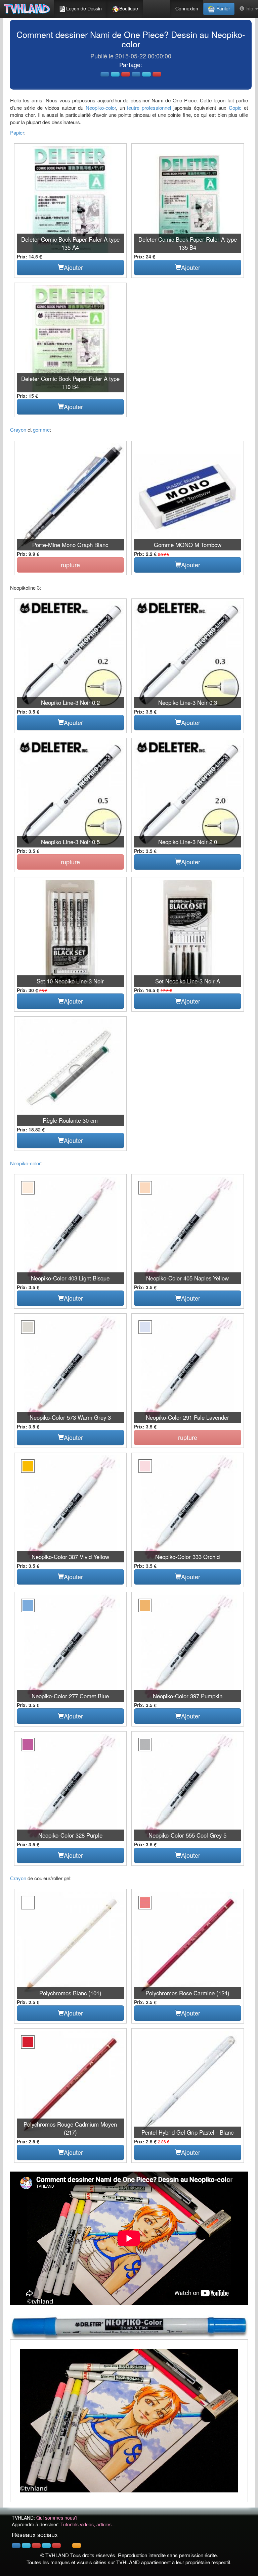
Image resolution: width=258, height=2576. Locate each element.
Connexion (187, 8)
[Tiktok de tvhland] (67, 2545)
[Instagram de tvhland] (46, 2545)
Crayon (18, 429)
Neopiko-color (101, 108)
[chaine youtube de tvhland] (56, 2545)
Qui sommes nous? (57, 2518)
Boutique (129, 8)
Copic (235, 108)
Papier (17, 132)
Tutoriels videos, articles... (88, 2524)
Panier (223, 8)
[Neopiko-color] (129, 2327)
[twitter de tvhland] (26, 2545)
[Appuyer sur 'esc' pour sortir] (129, 2421)
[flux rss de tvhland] (77, 2545)
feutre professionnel (149, 108)
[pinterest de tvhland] (36, 2545)
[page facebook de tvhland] (16, 2545)
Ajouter (73, 267)
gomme (41, 429)
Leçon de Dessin (84, 8)
